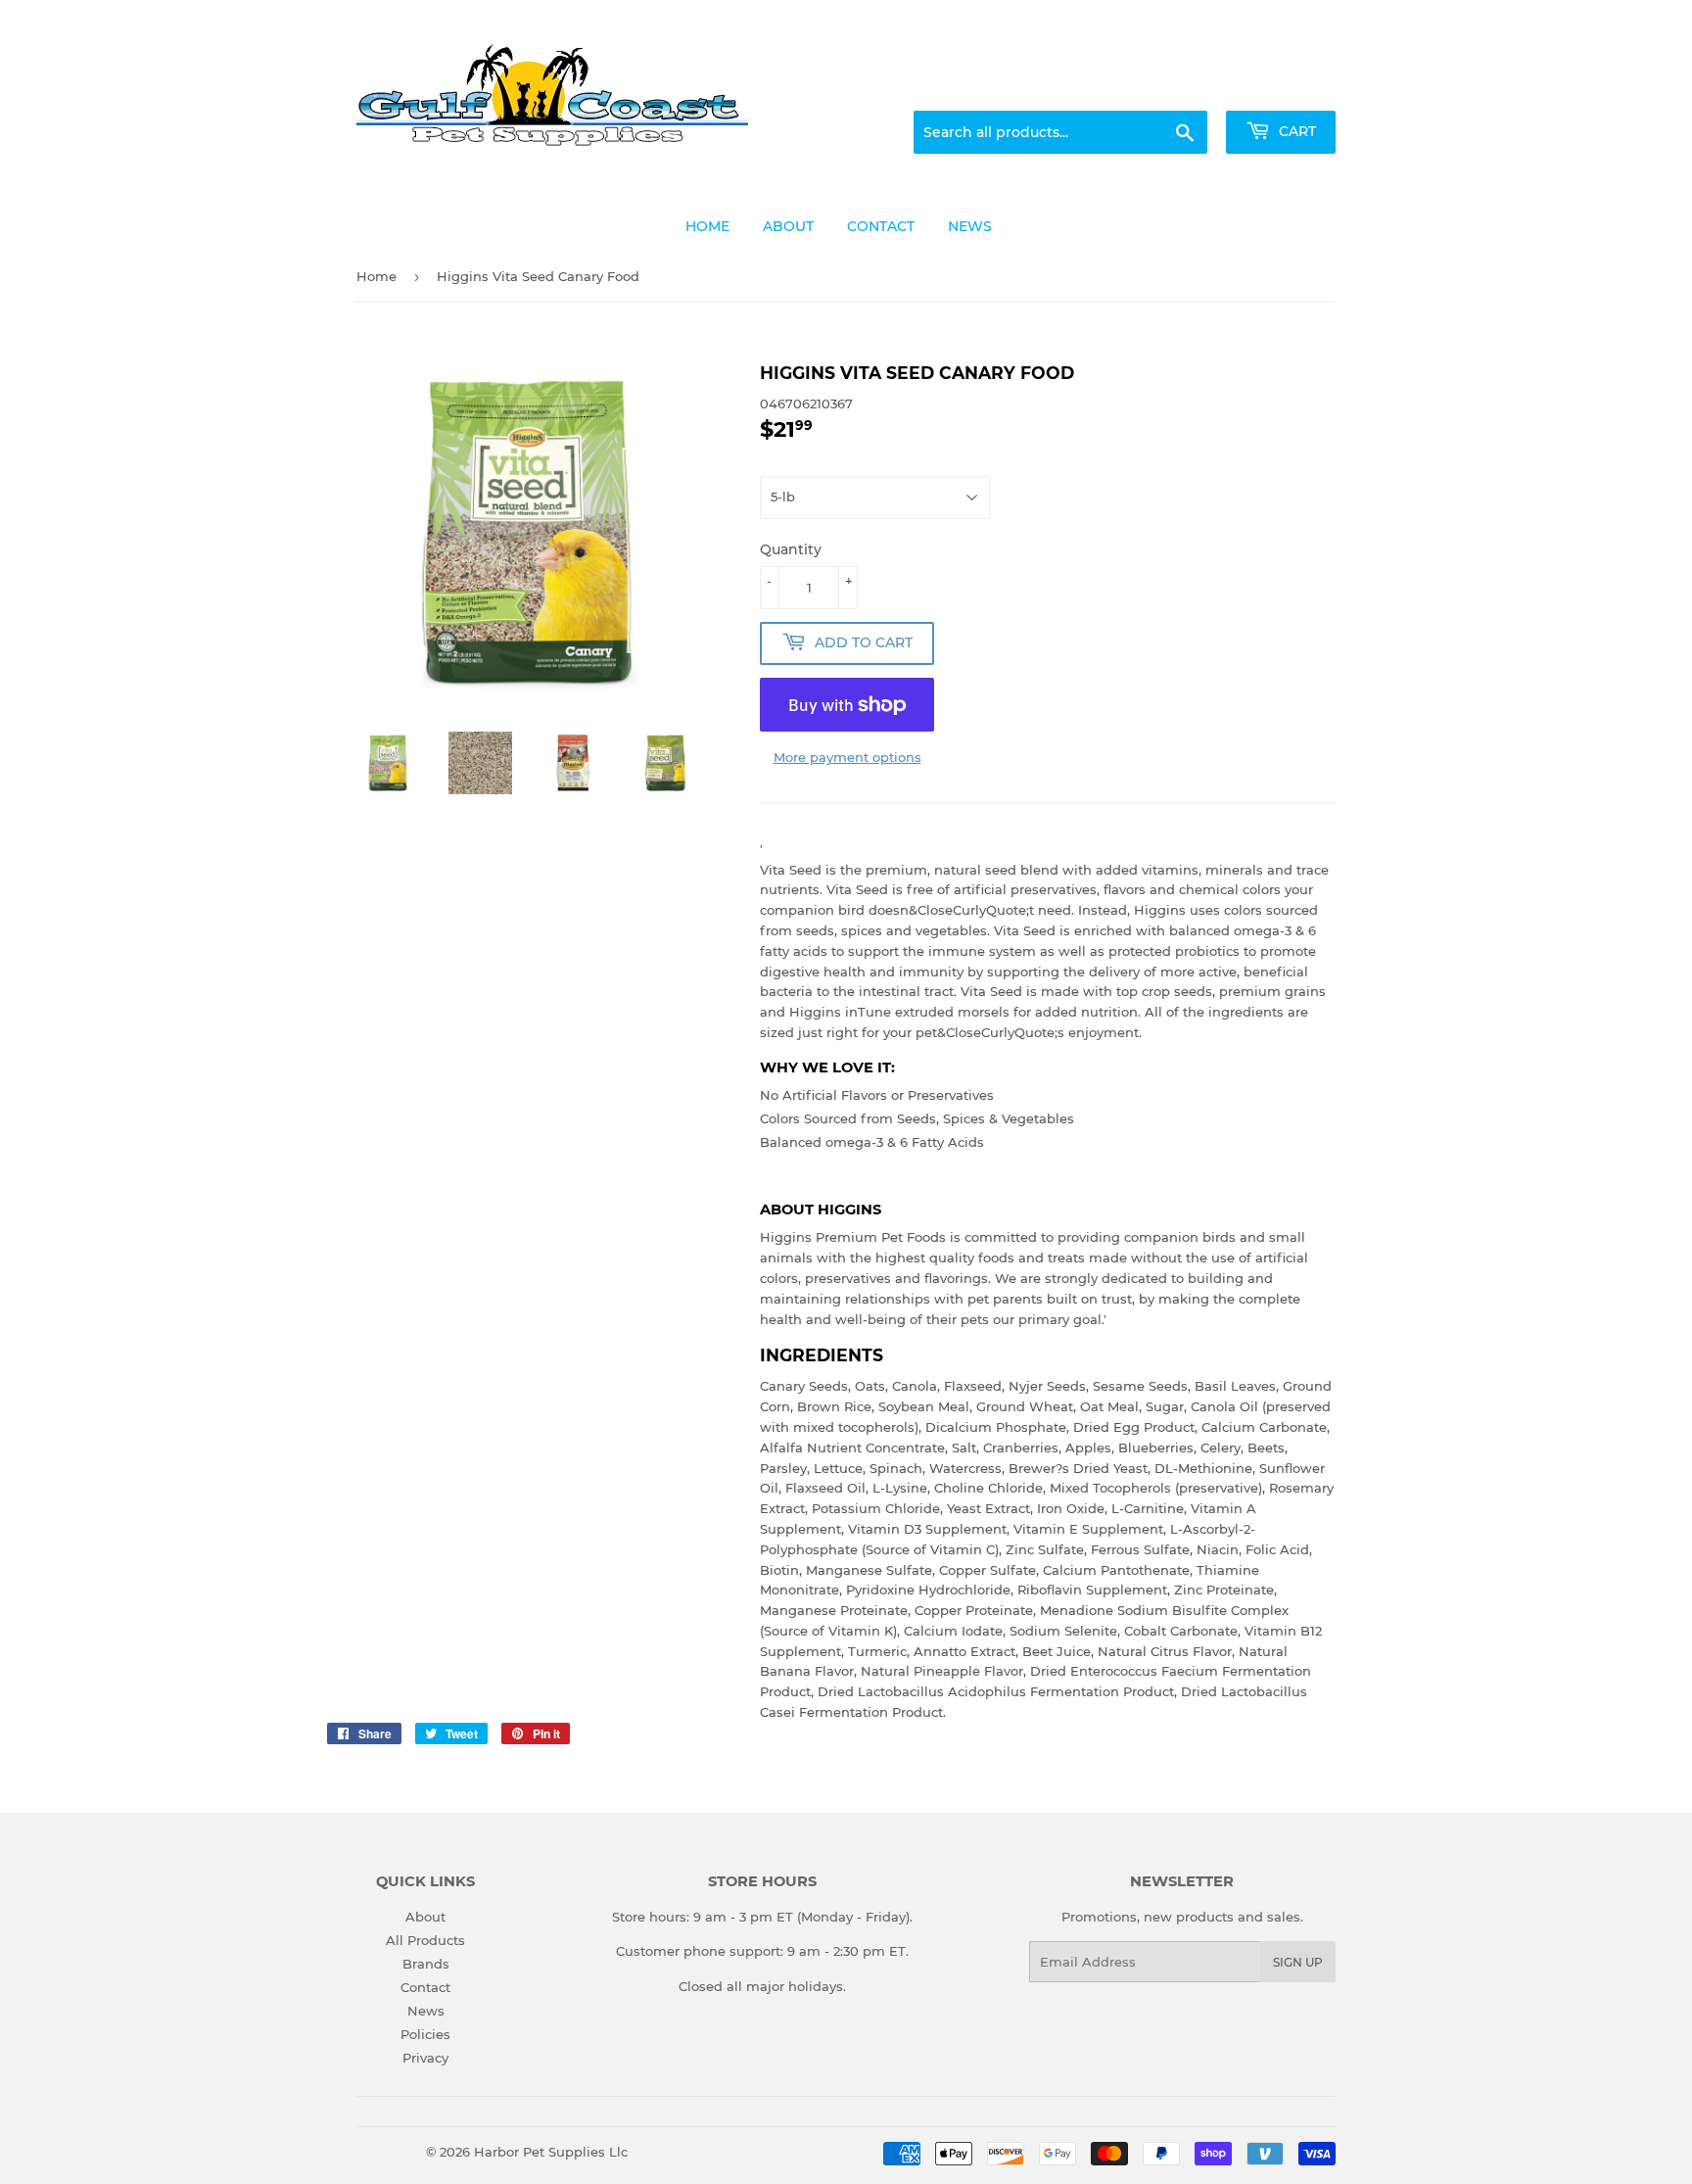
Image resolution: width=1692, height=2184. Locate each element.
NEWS (970, 226)
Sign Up (1298, 1962)
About (425, 1917)
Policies (425, 2034)
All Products (425, 1940)
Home (376, 276)
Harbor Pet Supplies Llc (551, 2152)
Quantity (791, 549)
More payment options (847, 757)
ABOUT (788, 226)
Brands (426, 1964)
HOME (707, 226)
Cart (1295, 131)
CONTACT (881, 226)
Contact (425, 1987)
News (426, 2011)
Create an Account (1282, 87)
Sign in (1181, 87)
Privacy (425, 2058)
